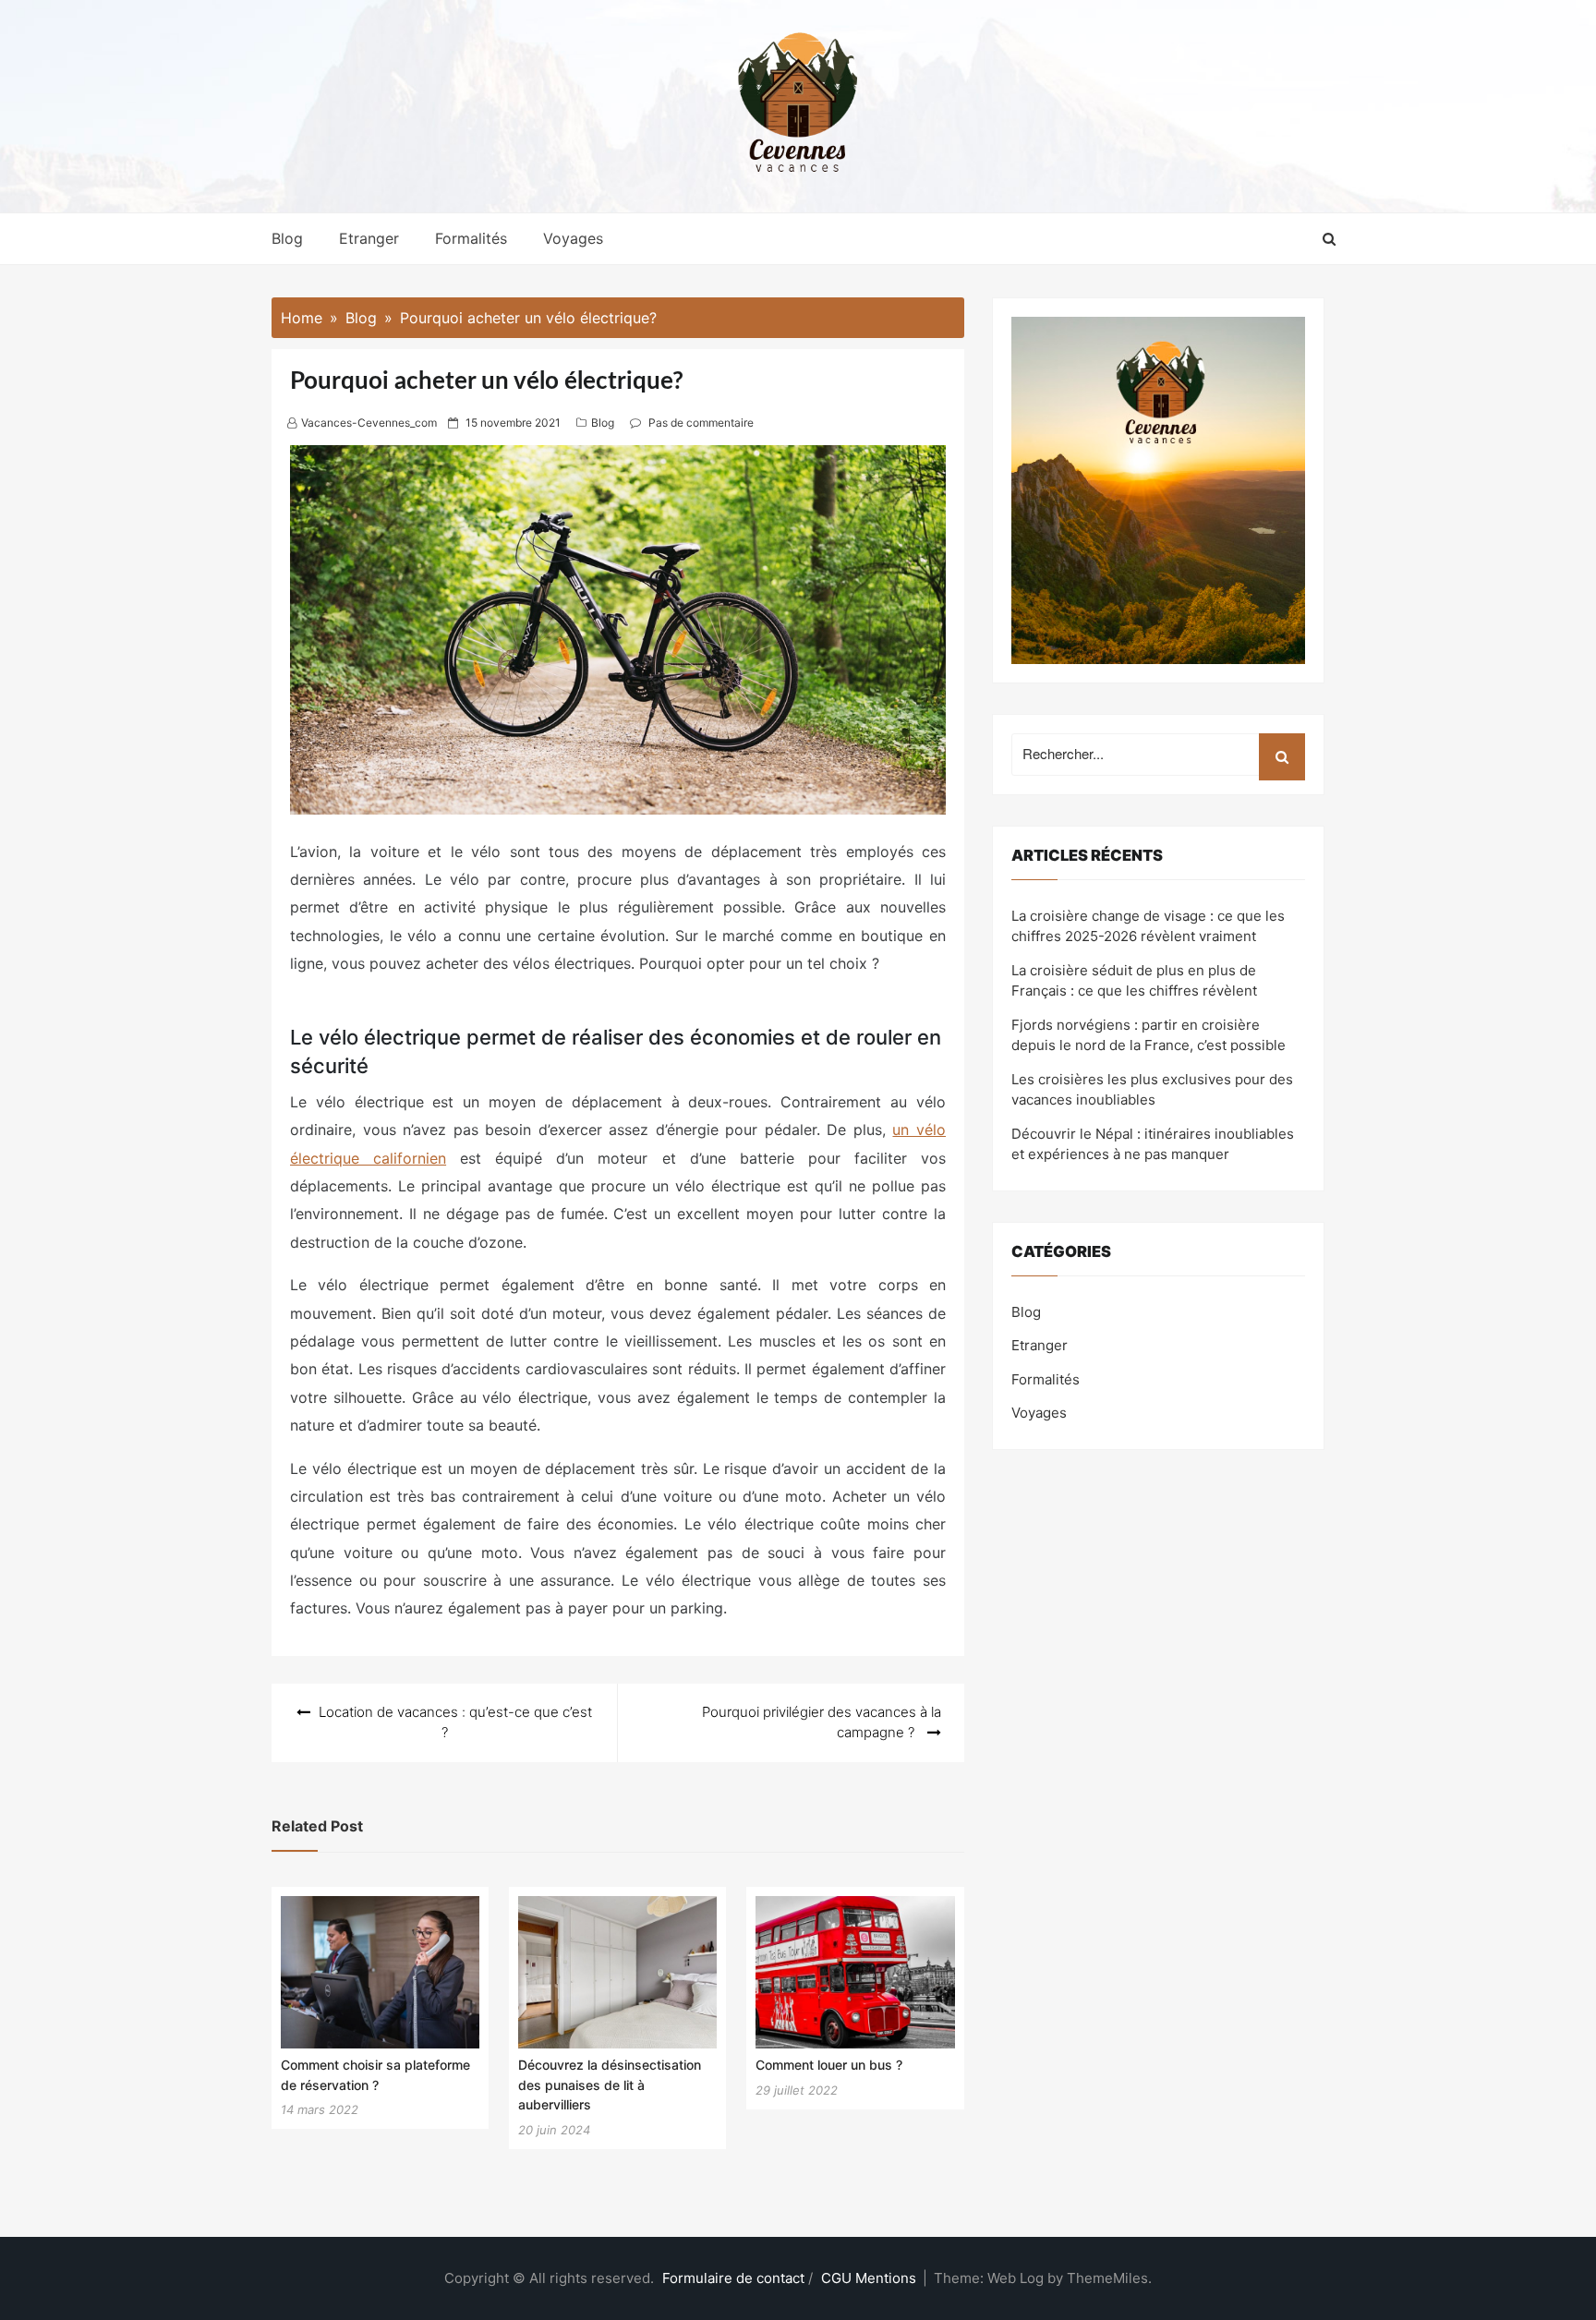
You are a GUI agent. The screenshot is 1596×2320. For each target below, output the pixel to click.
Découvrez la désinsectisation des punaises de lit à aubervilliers (610, 2084)
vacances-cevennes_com (369, 423)
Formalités (471, 238)
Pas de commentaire (701, 423)
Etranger (369, 238)
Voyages (573, 238)
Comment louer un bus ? (829, 2065)
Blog (287, 238)
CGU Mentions (869, 2278)
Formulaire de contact (733, 2278)
